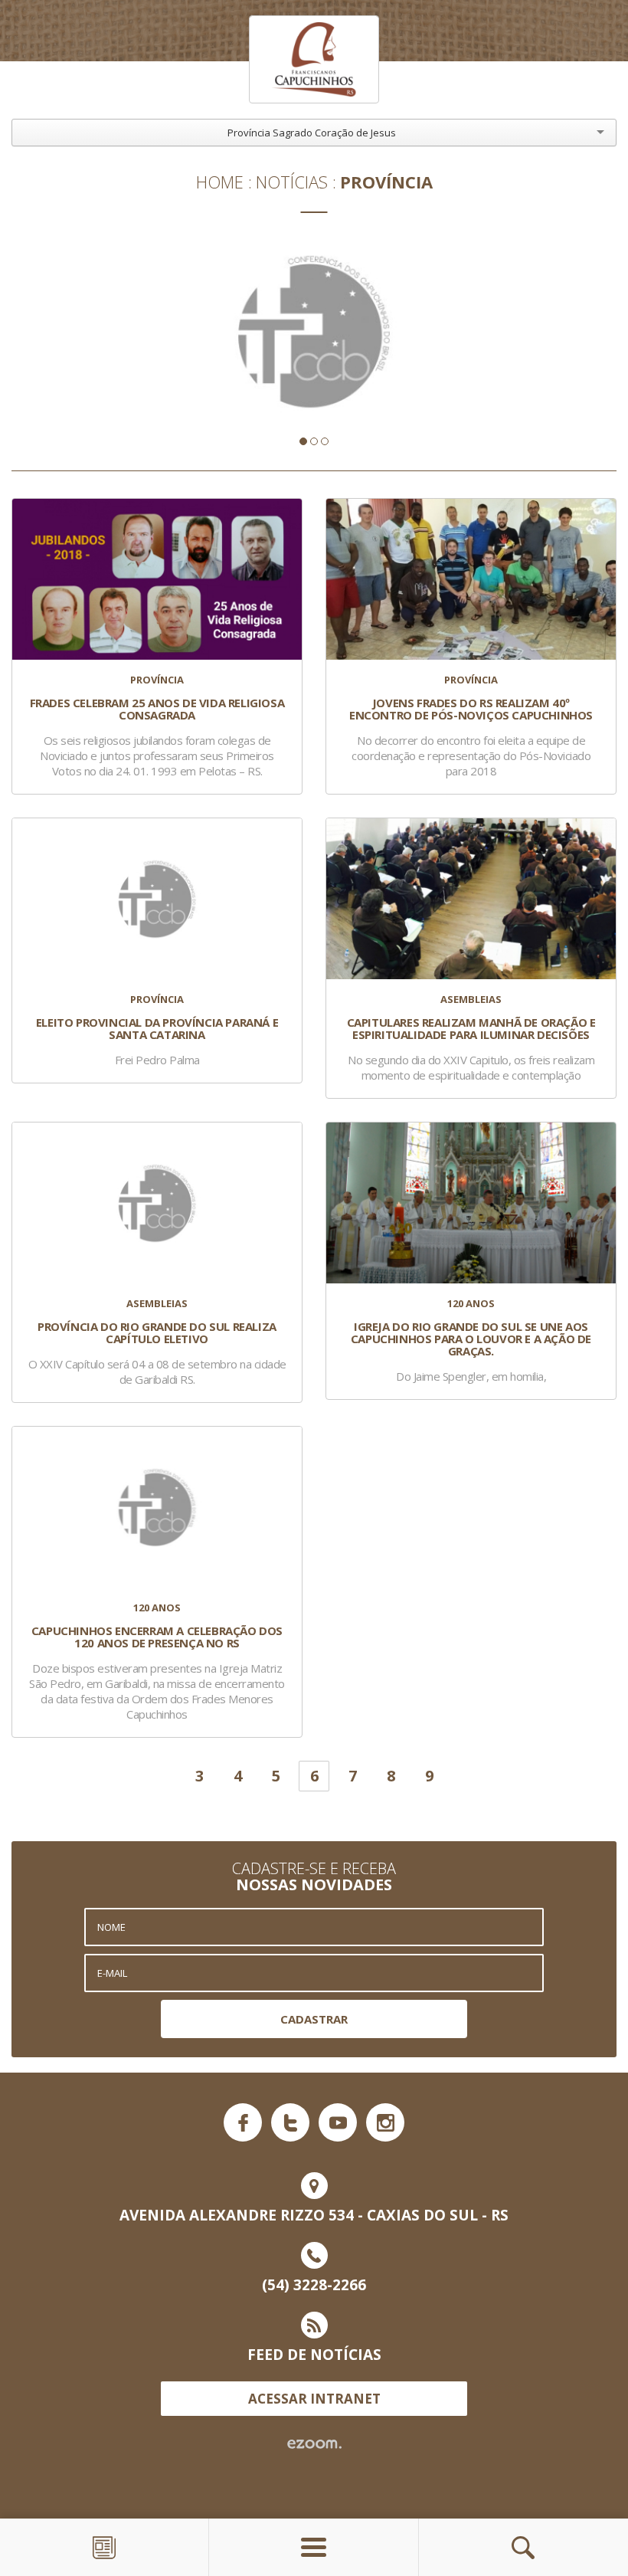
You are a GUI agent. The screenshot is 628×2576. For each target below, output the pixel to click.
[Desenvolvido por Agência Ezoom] (314, 2444)
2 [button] (314, 441)
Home (220, 182)
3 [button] (325, 441)
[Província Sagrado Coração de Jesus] (314, 59)
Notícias (292, 182)
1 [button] (303, 441)
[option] (314, 332)
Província (386, 182)
